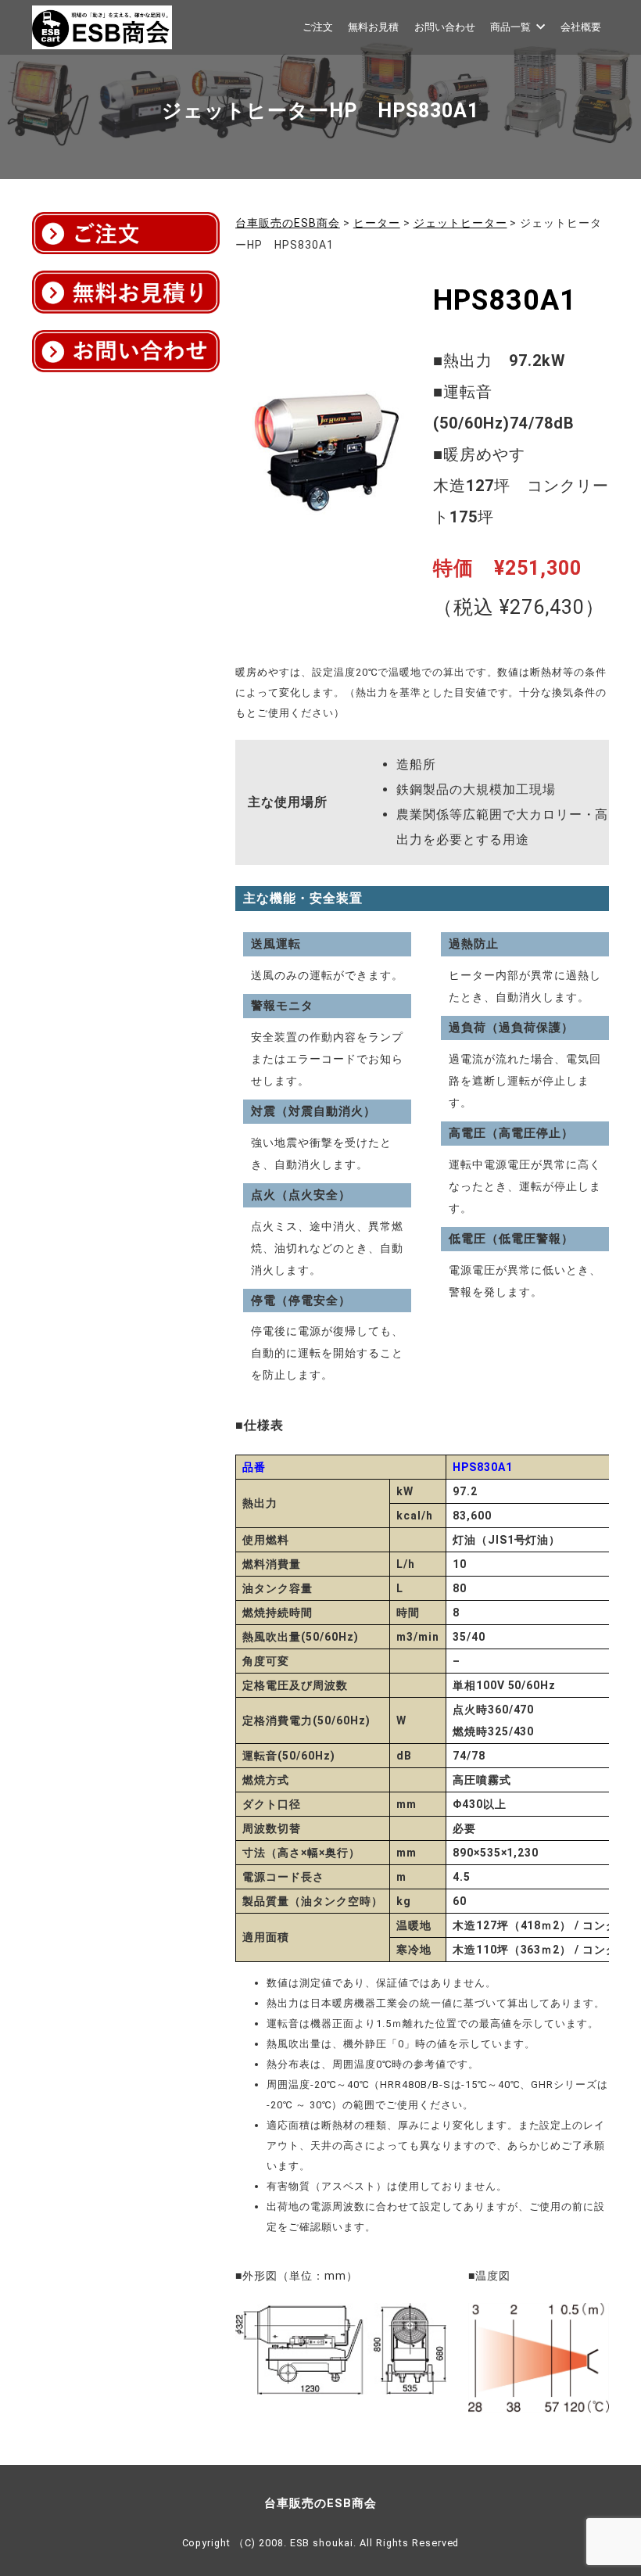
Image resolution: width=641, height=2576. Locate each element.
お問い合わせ (445, 27)
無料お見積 (373, 27)
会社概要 (581, 27)
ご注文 (318, 27)
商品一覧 (510, 27)
